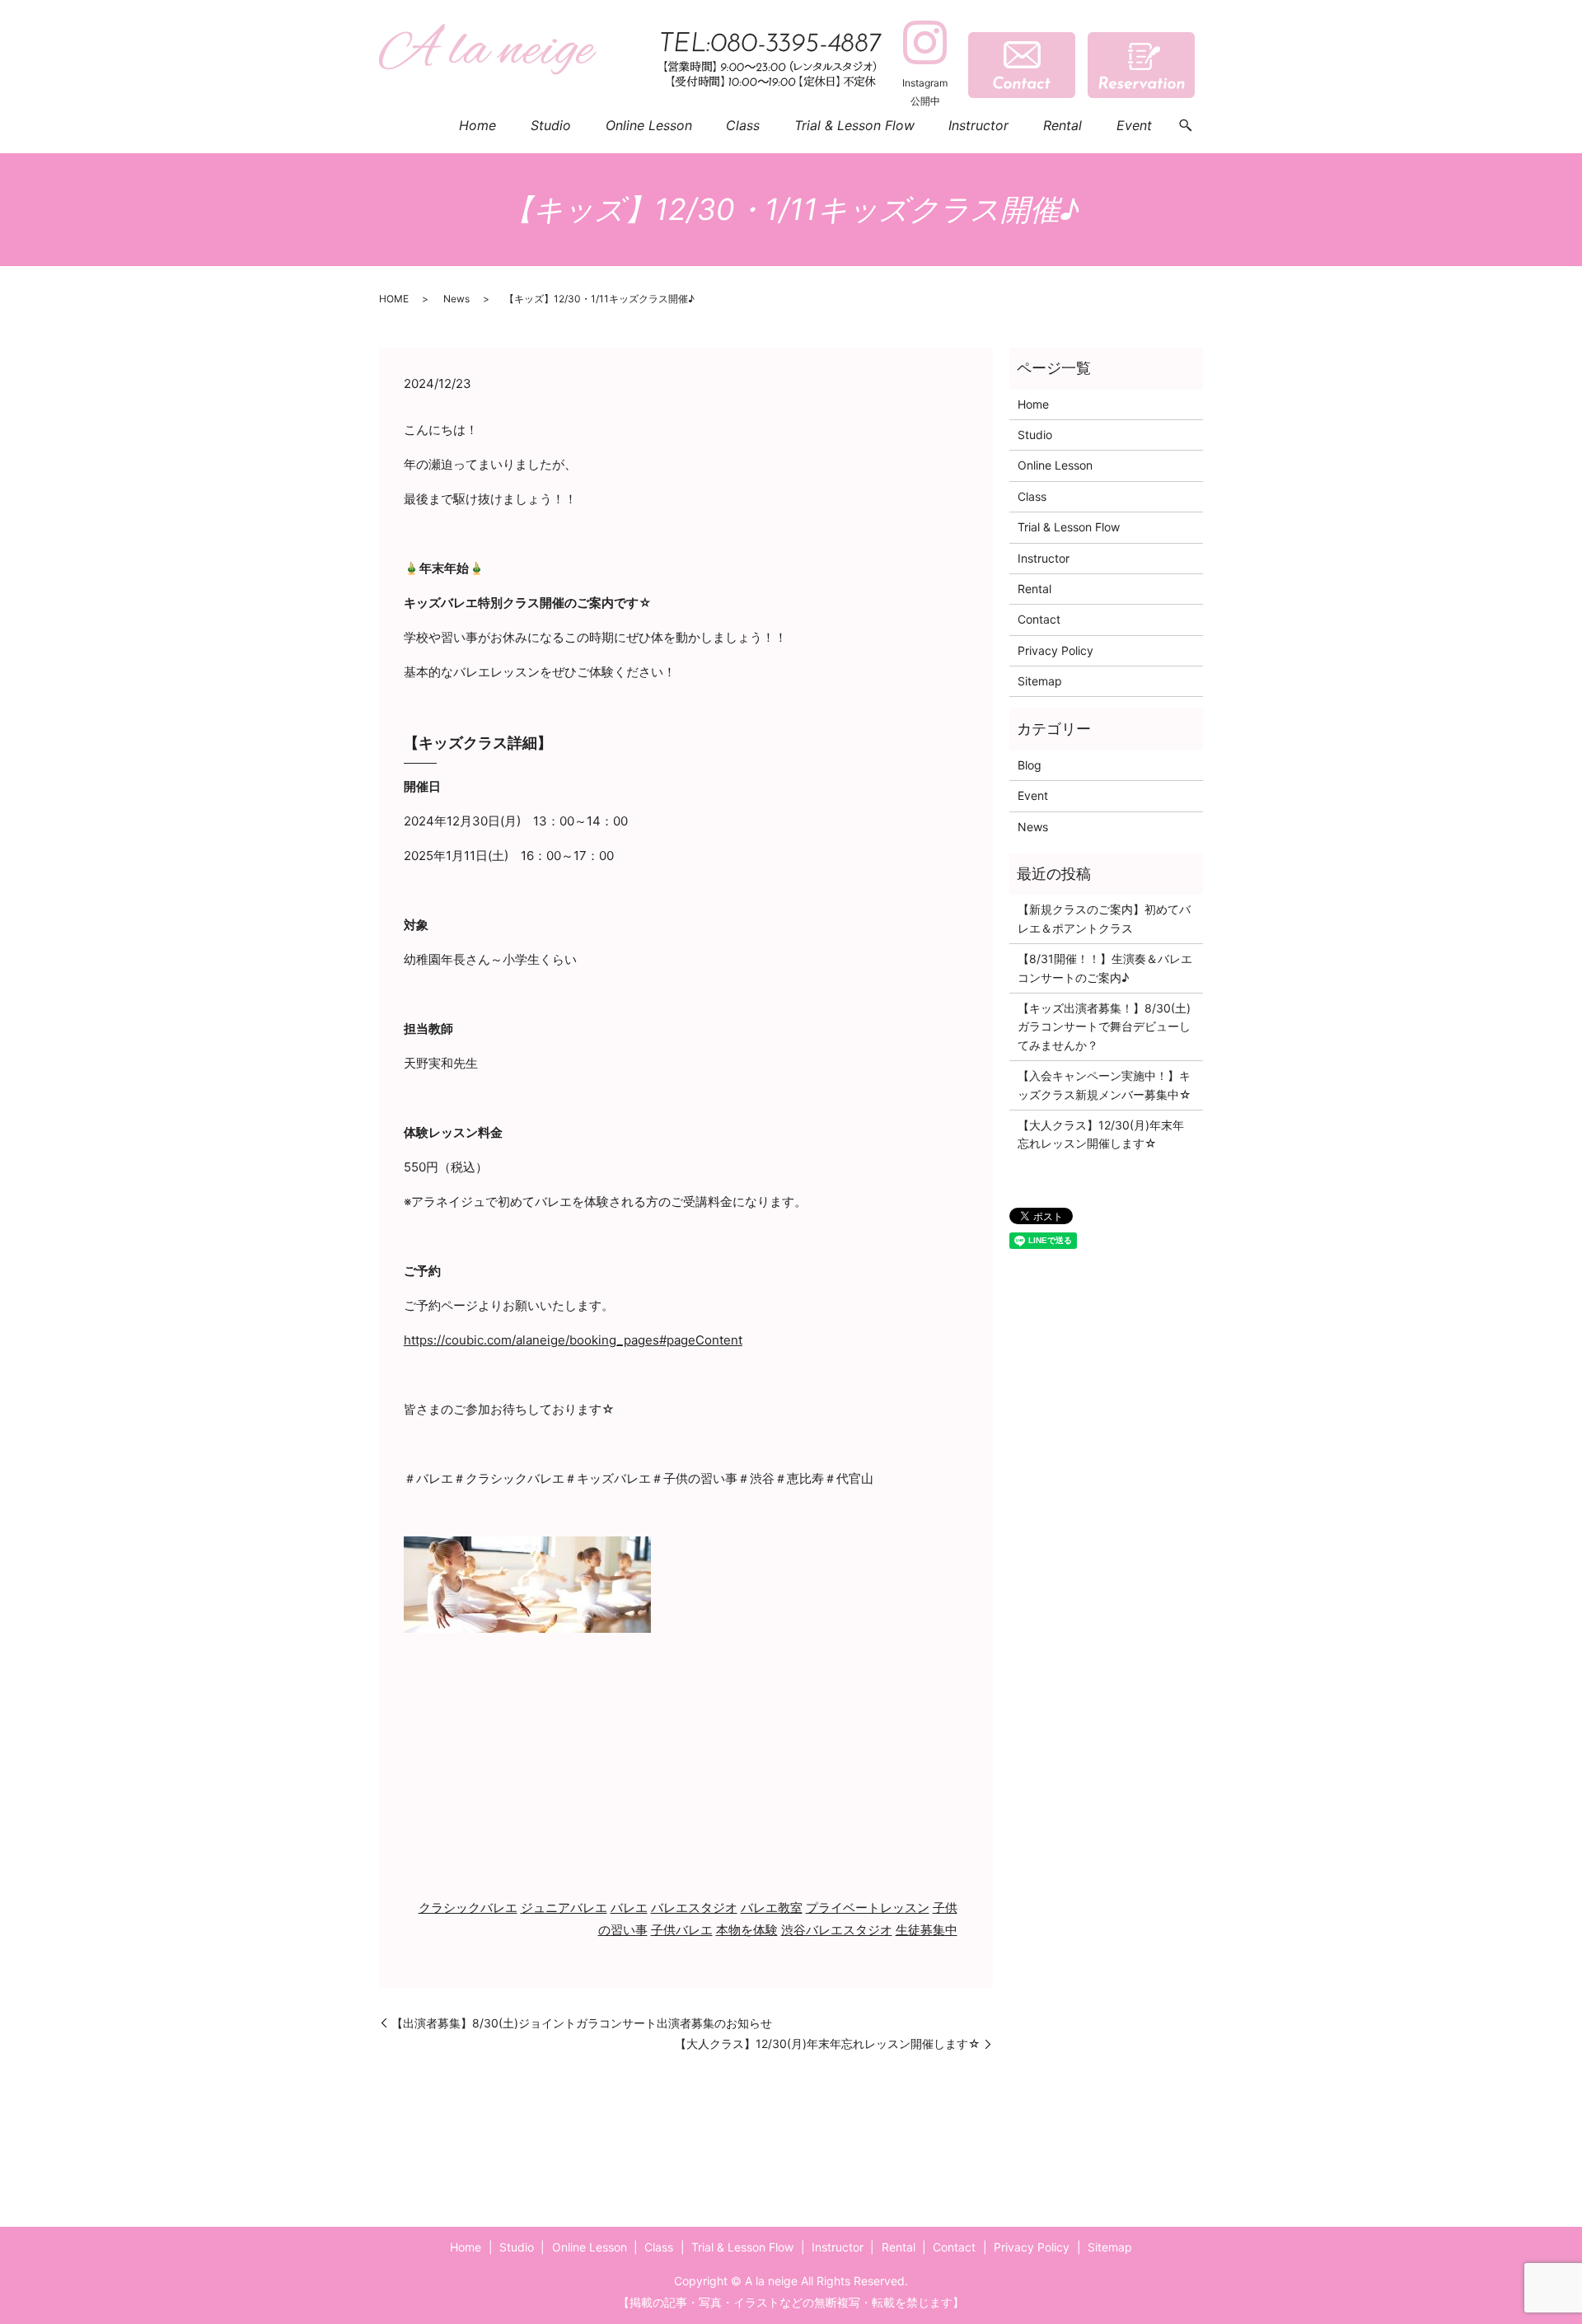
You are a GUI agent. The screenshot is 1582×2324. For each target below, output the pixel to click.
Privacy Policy (1055, 650)
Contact (1039, 619)
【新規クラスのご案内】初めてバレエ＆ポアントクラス (1104, 918)
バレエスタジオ (694, 1908)
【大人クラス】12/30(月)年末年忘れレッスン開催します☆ (828, 2043)
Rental (1062, 125)
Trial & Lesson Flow (854, 125)
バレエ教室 (772, 1908)
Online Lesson (649, 125)
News (456, 299)
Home (477, 125)
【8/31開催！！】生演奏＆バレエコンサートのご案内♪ (1105, 968)
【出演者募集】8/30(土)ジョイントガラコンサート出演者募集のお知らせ (582, 2023)
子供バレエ (682, 1930)
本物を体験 (747, 1930)
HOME (394, 299)
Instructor (978, 125)
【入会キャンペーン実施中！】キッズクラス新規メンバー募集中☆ (1105, 1085)
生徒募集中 (927, 1930)
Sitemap (1040, 681)
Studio (551, 125)
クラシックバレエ (468, 1908)
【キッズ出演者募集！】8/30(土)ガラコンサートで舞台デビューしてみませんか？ (1104, 1026)
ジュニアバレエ (564, 1908)
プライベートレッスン (868, 1908)
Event (1134, 125)
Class (743, 125)
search (1186, 126)
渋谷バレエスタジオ (837, 1930)
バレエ (629, 1908)
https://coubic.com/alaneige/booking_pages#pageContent (573, 1340)
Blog (1030, 765)
